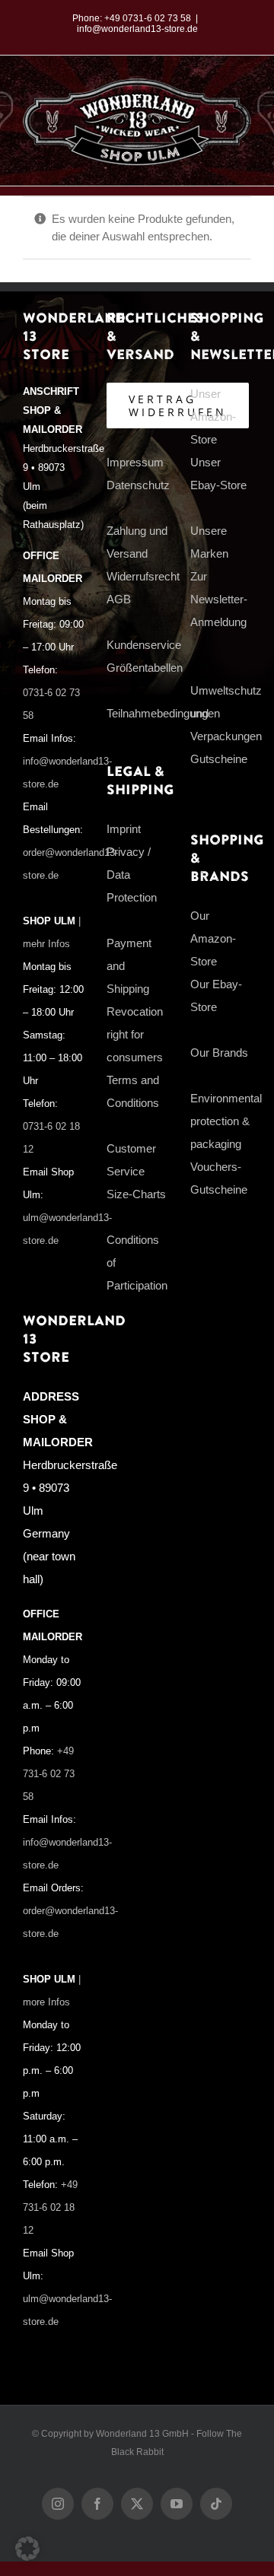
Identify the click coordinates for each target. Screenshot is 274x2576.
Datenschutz (138, 485)
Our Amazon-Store (213, 938)
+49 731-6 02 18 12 (50, 2208)
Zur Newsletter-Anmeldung (219, 599)
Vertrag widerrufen (178, 405)
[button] (27, 2549)
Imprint (124, 829)
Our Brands (219, 1053)
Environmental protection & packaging (226, 1121)
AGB (119, 599)
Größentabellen (145, 668)
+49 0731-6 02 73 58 (148, 18)
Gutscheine (219, 759)
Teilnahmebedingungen (163, 713)
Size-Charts (136, 1194)
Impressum (135, 462)
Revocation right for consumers (135, 1034)
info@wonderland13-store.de (137, 29)
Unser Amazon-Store (213, 417)
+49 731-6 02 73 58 (49, 1774)
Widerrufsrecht (143, 576)
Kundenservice (144, 645)
